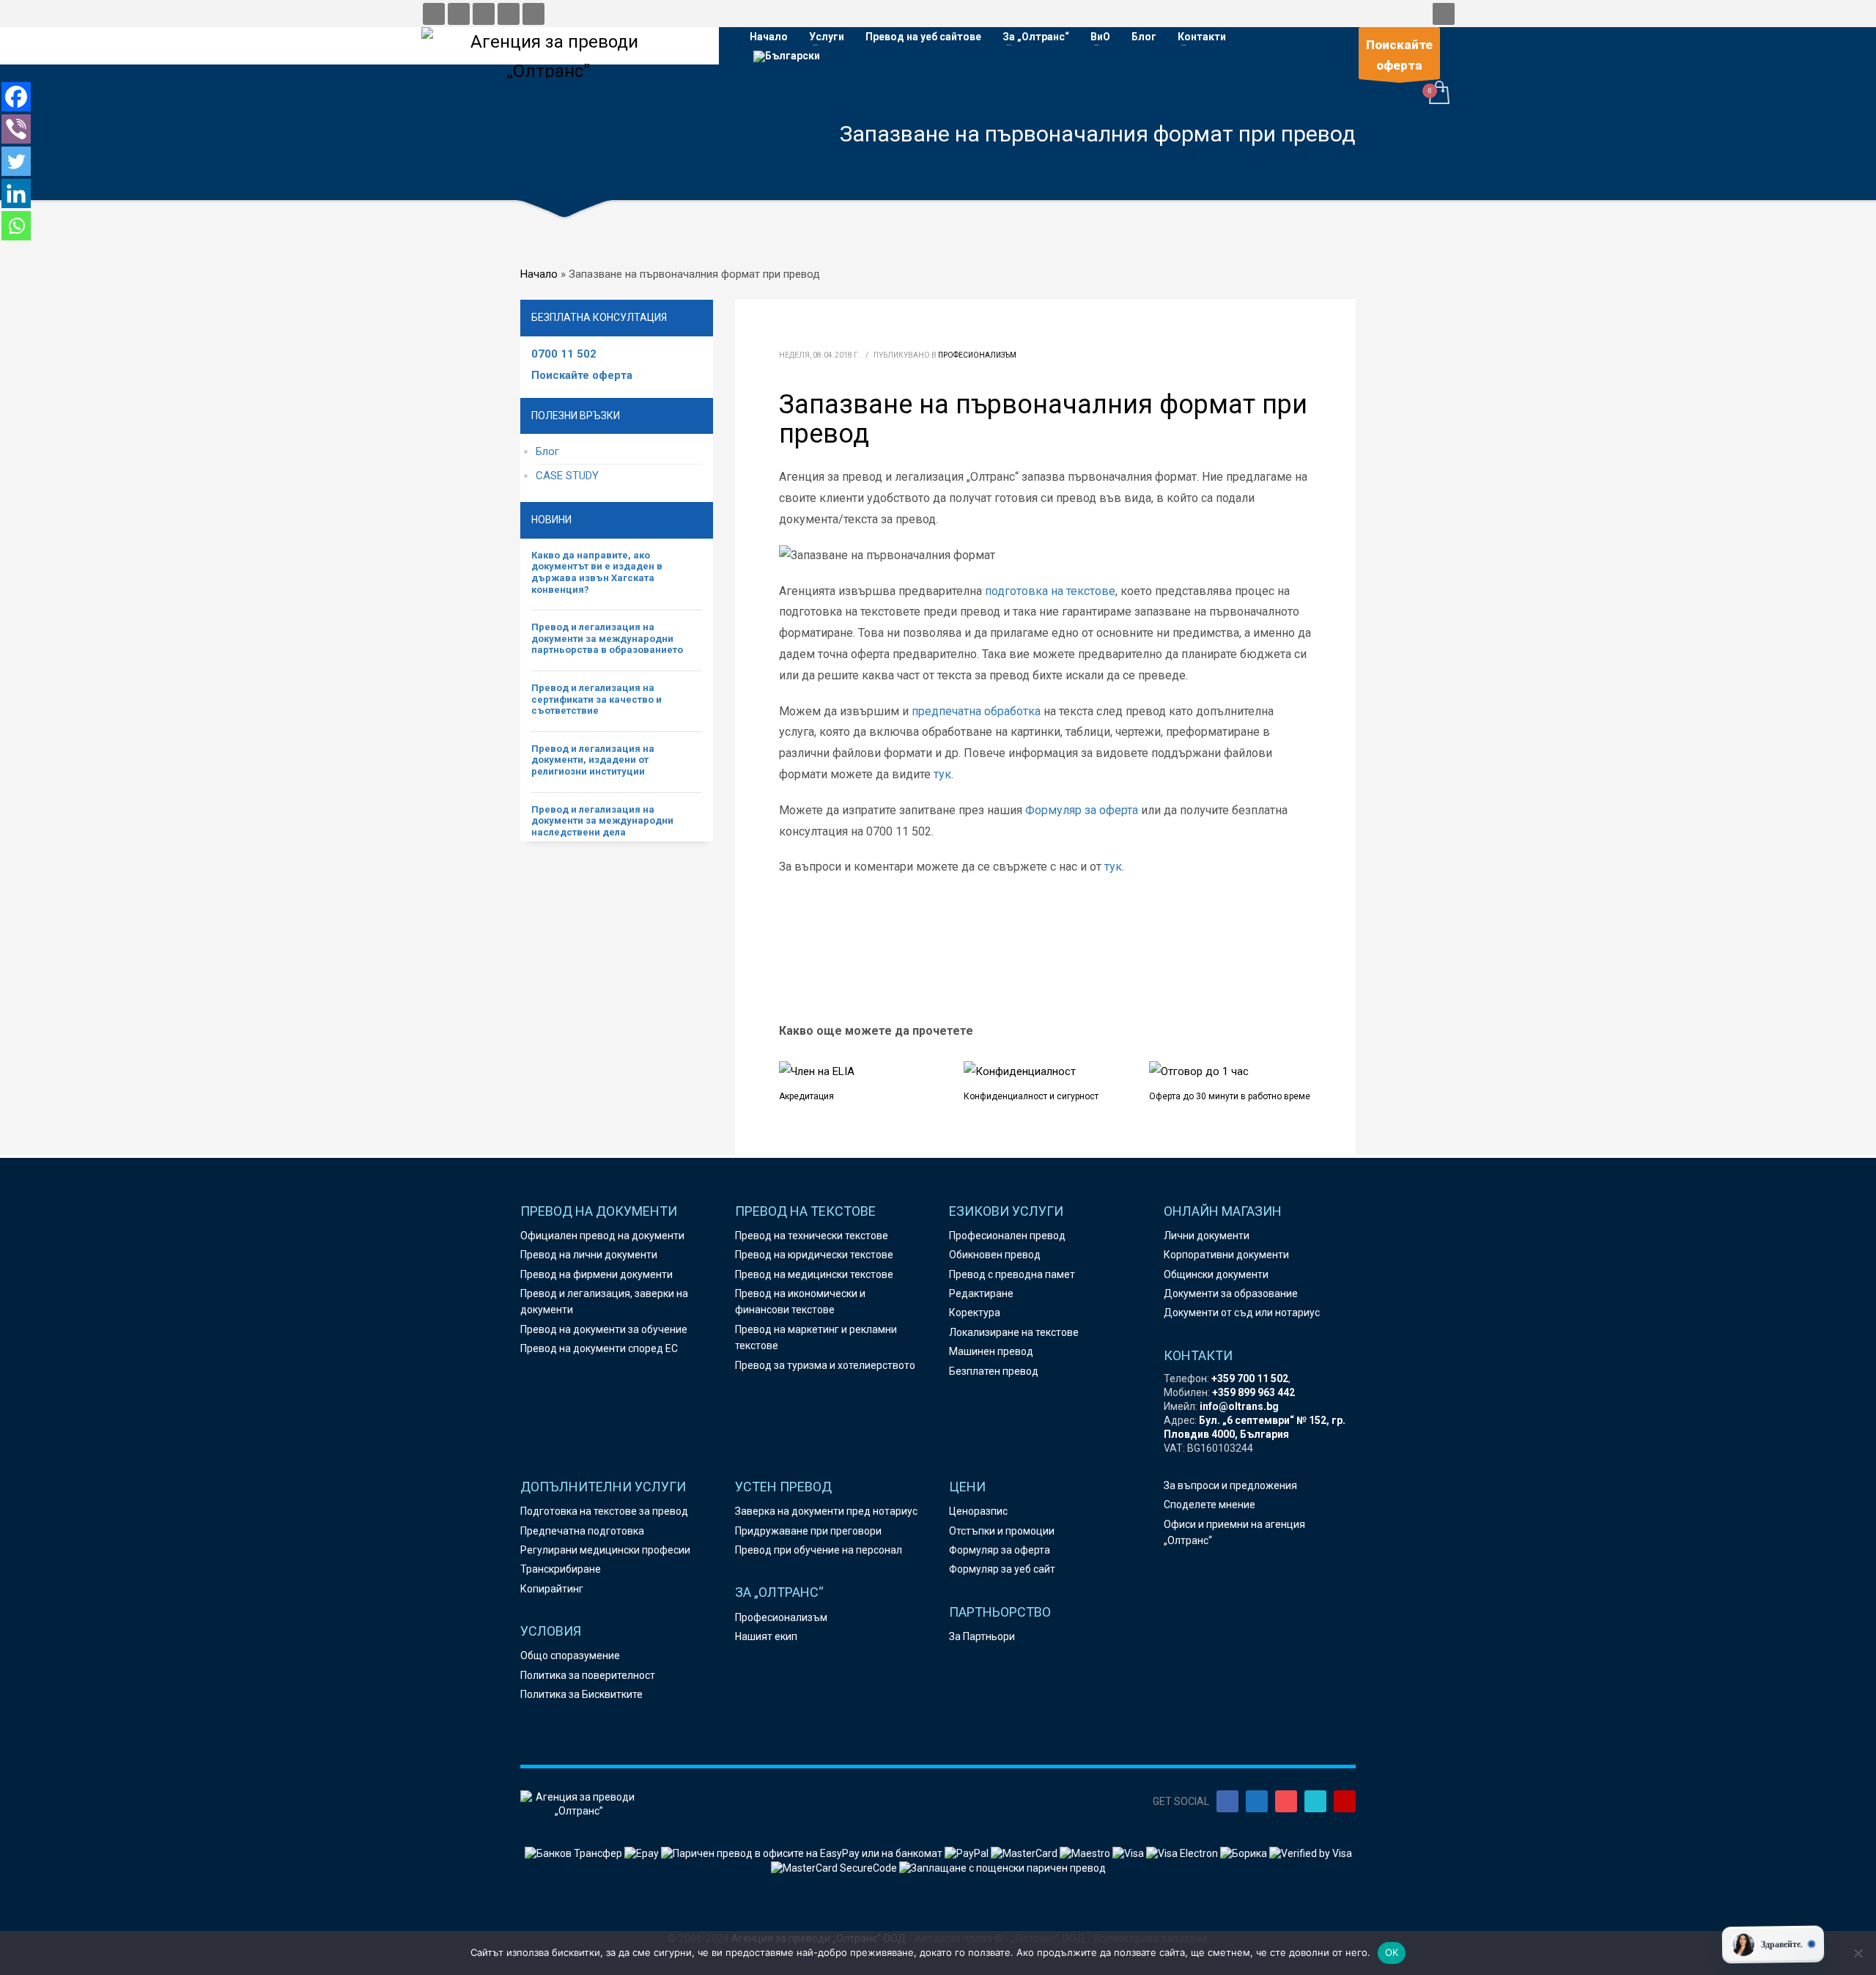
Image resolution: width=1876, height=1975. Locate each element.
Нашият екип (766, 1636)
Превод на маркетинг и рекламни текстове (816, 1337)
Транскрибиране (561, 1569)
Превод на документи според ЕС (599, 1348)
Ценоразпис (978, 1511)
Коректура (975, 1313)
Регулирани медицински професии (605, 1550)
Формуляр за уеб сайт (1002, 1569)
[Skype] (1315, 1801)
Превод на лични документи (589, 1255)
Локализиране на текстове (1014, 1332)
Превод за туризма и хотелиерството (825, 1365)
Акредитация (806, 1096)
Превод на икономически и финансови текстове (800, 1302)
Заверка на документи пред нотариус (826, 1511)
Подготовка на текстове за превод (604, 1511)
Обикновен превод (995, 1255)
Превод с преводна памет (1012, 1274)
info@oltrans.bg (1239, 1406)
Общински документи (1216, 1274)
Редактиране (981, 1293)
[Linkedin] (16, 193)
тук (942, 774)
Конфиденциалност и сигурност (1031, 1096)
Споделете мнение (1210, 1505)
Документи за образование (1231, 1293)
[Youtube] (1345, 1801)
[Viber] (16, 129)
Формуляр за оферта (1082, 810)
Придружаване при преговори (808, 1531)
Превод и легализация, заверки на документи (604, 1302)
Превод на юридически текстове (814, 1255)
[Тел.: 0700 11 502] (533, 14)
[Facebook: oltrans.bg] (434, 14)
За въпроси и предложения (1230, 1485)
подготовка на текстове (1050, 591)
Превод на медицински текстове (814, 1274)
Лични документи (1207, 1236)
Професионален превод (1007, 1236)
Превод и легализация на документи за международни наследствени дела (602, 821)
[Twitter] (16, 161)
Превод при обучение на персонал (819, 1550)
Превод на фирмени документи (597, 1274)
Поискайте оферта (582, 375)
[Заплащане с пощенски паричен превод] (1002, 1867)
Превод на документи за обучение (604, 1329)
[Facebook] (16, 97)
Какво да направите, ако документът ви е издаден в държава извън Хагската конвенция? (597, 572)
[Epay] (643, 1853)
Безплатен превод (994, 1371)
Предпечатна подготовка (582, 1531)
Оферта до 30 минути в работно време (1230, 1096)
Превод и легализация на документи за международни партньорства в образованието (607, 638)
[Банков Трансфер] (573, 1853)
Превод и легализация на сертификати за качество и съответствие (597, 699)
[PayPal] (968, 1853)
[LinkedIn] (1257, 1801)
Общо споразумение (570, 1655)
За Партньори (982, 1636)
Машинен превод (991, 1351)
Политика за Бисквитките (581, 1694)
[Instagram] (1286, 1801)
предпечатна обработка (976, 711)
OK (1392, 1952)
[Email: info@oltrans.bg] (459, 14)
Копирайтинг (552, 1589)
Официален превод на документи (602, 1236)
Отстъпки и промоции (1002, 1531)
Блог (547, 451)
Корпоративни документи (1226, 1255)
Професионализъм (977, 355)
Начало (539, 274)
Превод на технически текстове (812, 1236)
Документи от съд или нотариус (1242, 1313)
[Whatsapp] (16, 226)
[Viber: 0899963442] (484, 14)
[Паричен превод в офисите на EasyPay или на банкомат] (803, 1853)
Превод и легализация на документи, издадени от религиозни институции (593, 760)
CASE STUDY (567, 476)
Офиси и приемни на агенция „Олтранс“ (1234, 1532)
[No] (1858, 1953)
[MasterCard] (1025, 1853)
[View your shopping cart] (1438, 94)
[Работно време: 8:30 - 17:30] (509, 14)
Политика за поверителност (588, 1675)
